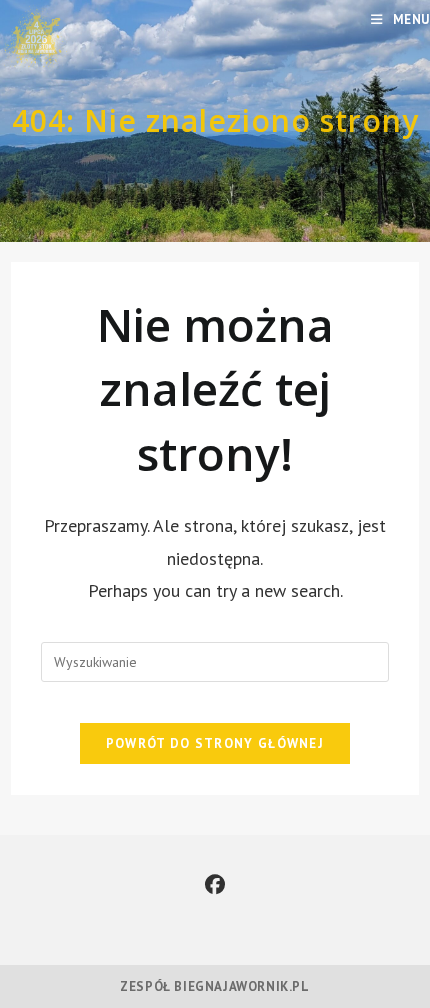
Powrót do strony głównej (215, 743)
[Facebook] (215, 885)
